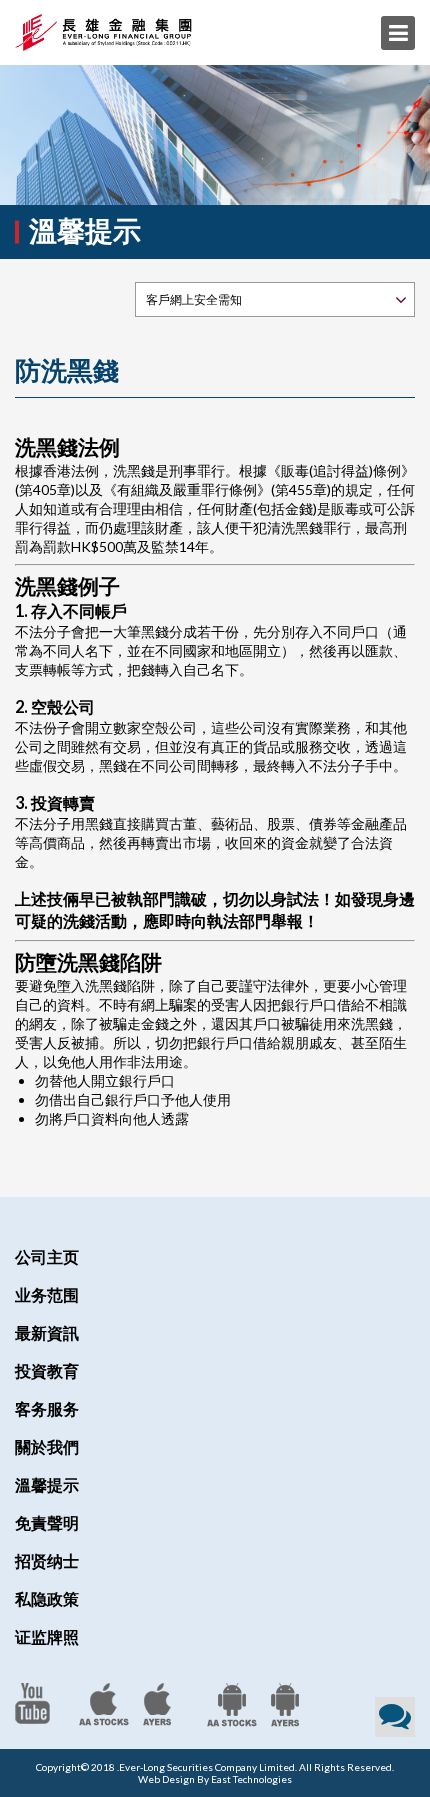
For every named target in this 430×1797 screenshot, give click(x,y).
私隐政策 (47, 1598)
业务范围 (47, 1294)
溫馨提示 (47, 1484)
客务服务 (47, 1408)
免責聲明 (47, 1522)
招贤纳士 (47, 1560)
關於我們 (47, 1446)
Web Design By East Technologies (215, 1779)
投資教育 (47, 1370)
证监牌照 (47, 1636)
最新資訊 (47, 1332)
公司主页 (47, 1256)
